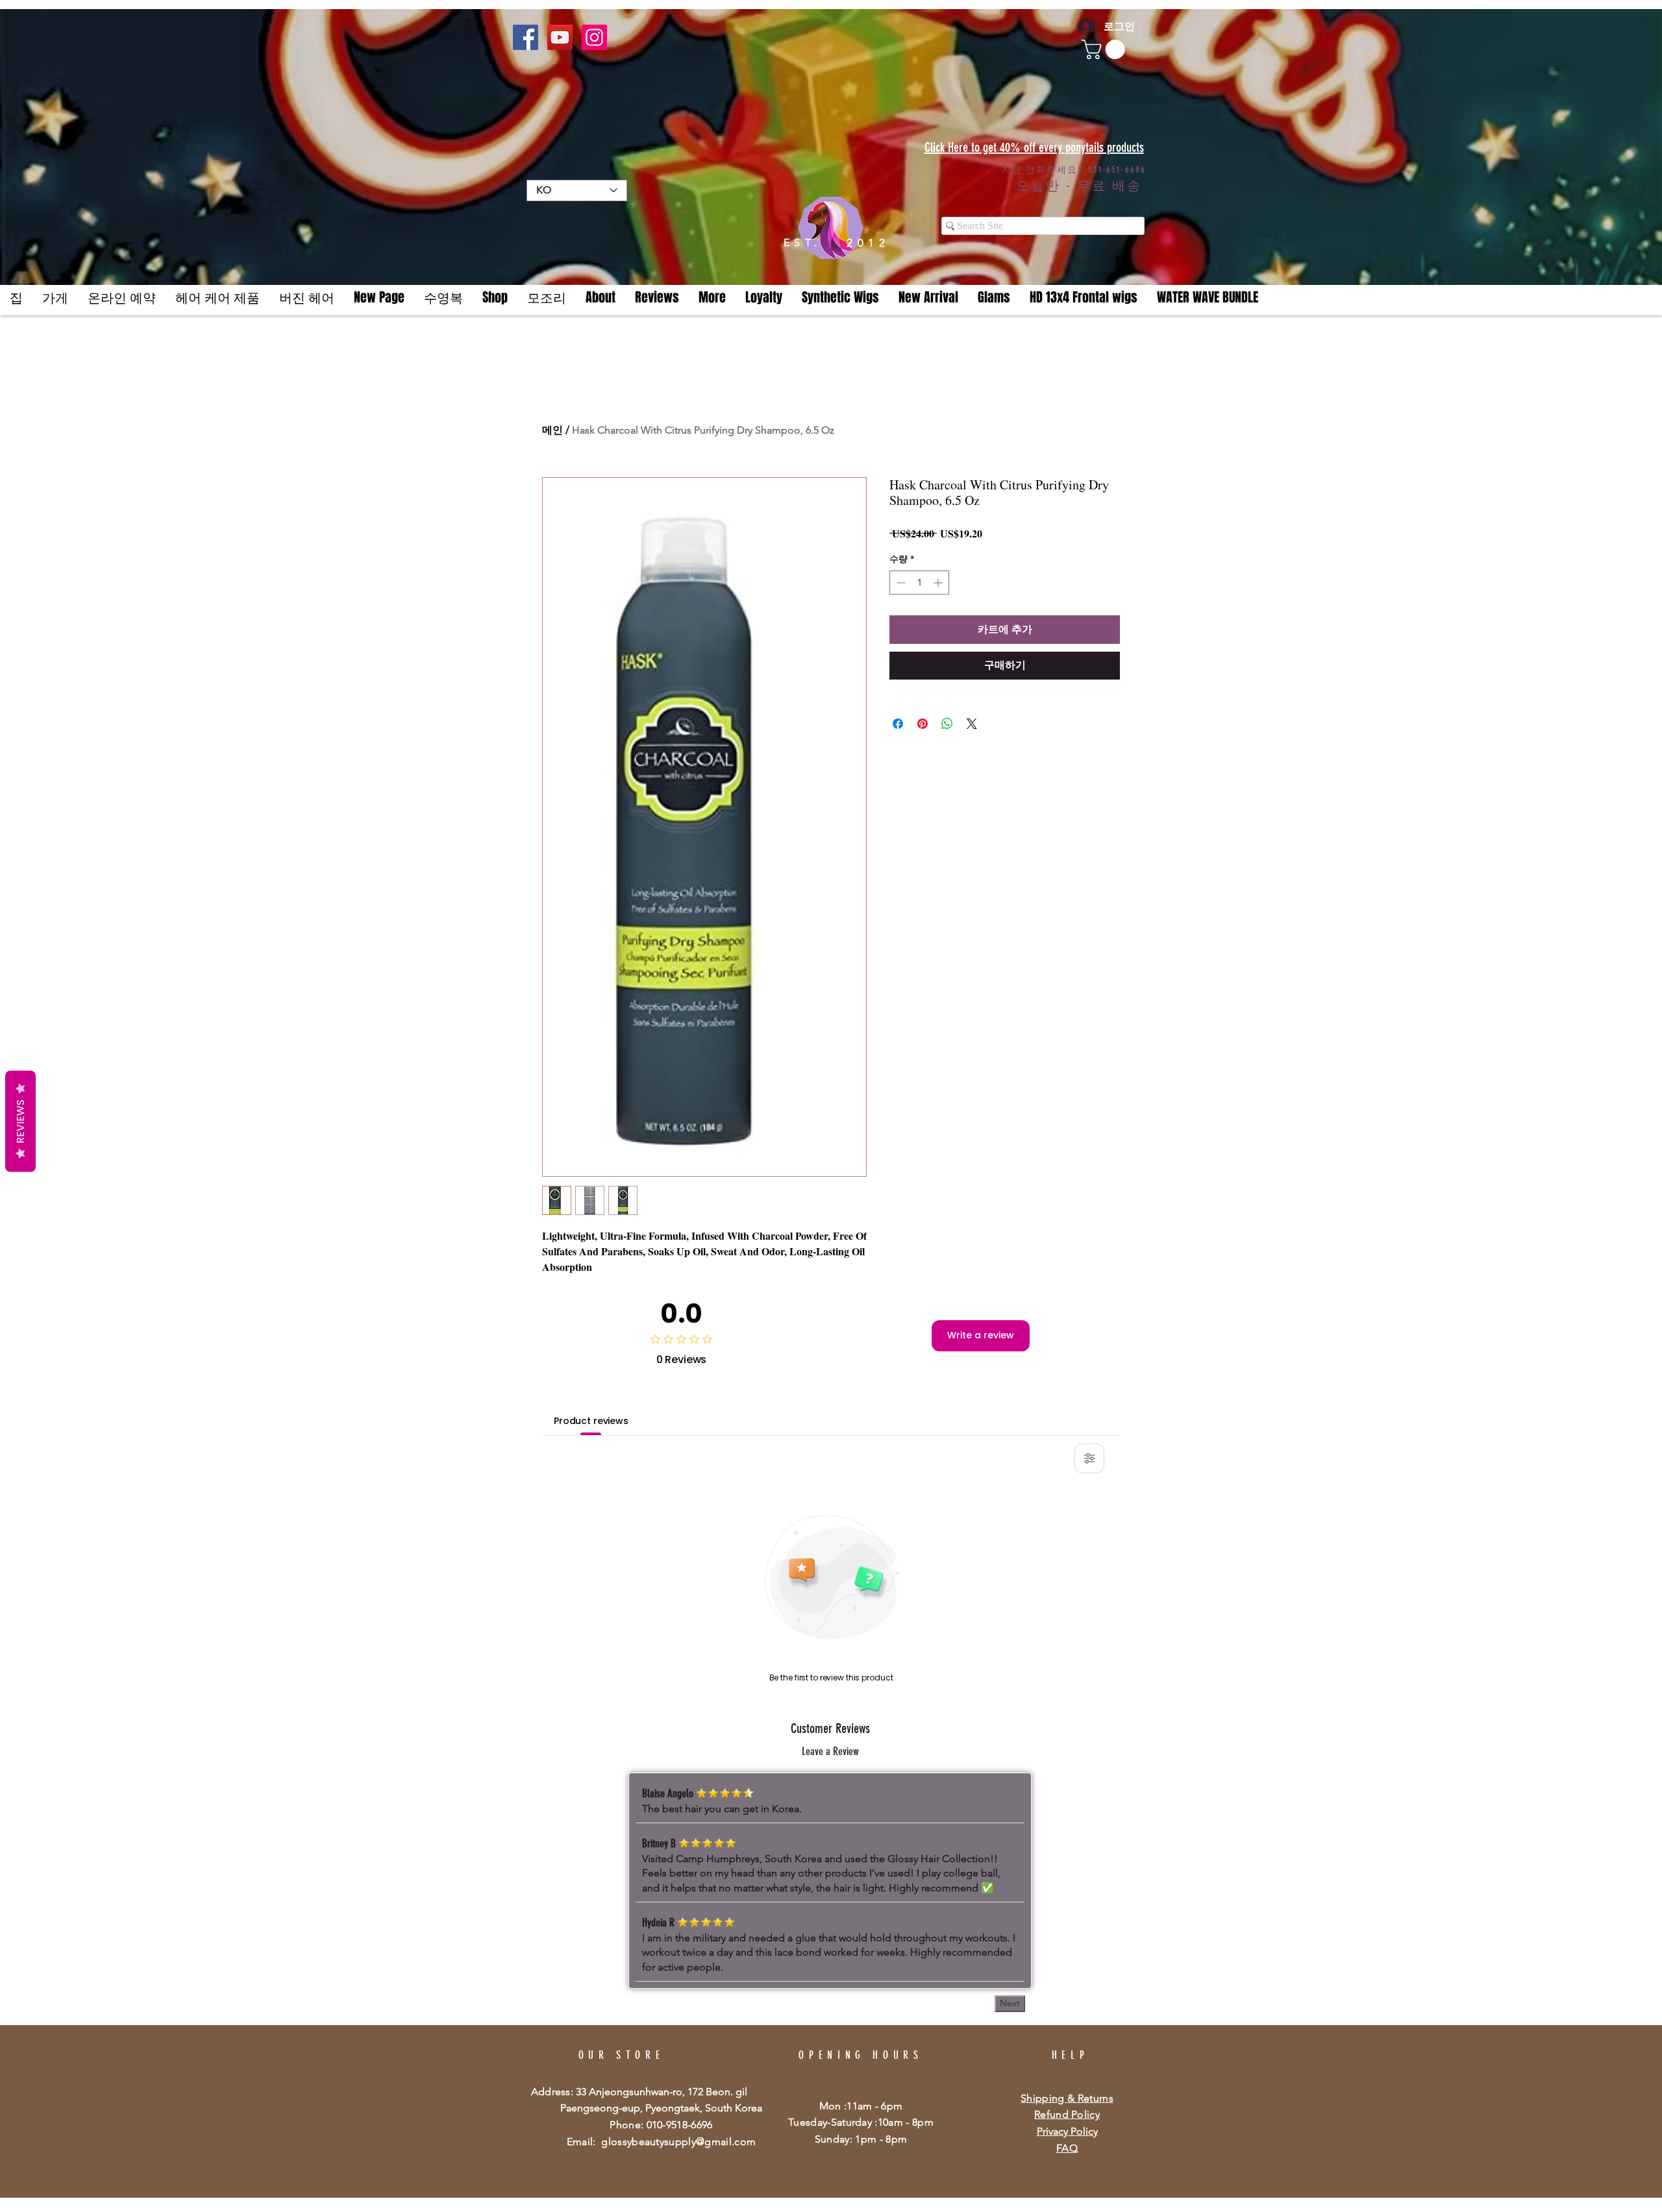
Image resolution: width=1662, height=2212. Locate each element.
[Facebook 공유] (898, 716)
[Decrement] (899, 583)
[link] (1106, 49)
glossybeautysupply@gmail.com (678, 2142)
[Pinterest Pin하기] (923, 716)
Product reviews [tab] (591, 1421)
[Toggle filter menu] (1089, 1458)
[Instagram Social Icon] (594, 37)
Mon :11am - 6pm (861, 2106)
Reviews (20, 1122)
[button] (712, 298)
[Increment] (939, 583)
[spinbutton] (919, 583)
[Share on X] (972, 716)
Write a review (981, 1335)
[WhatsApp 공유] (947, 716)
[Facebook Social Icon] (526, 37)
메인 (552, 430)
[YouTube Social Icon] (560, 37)
